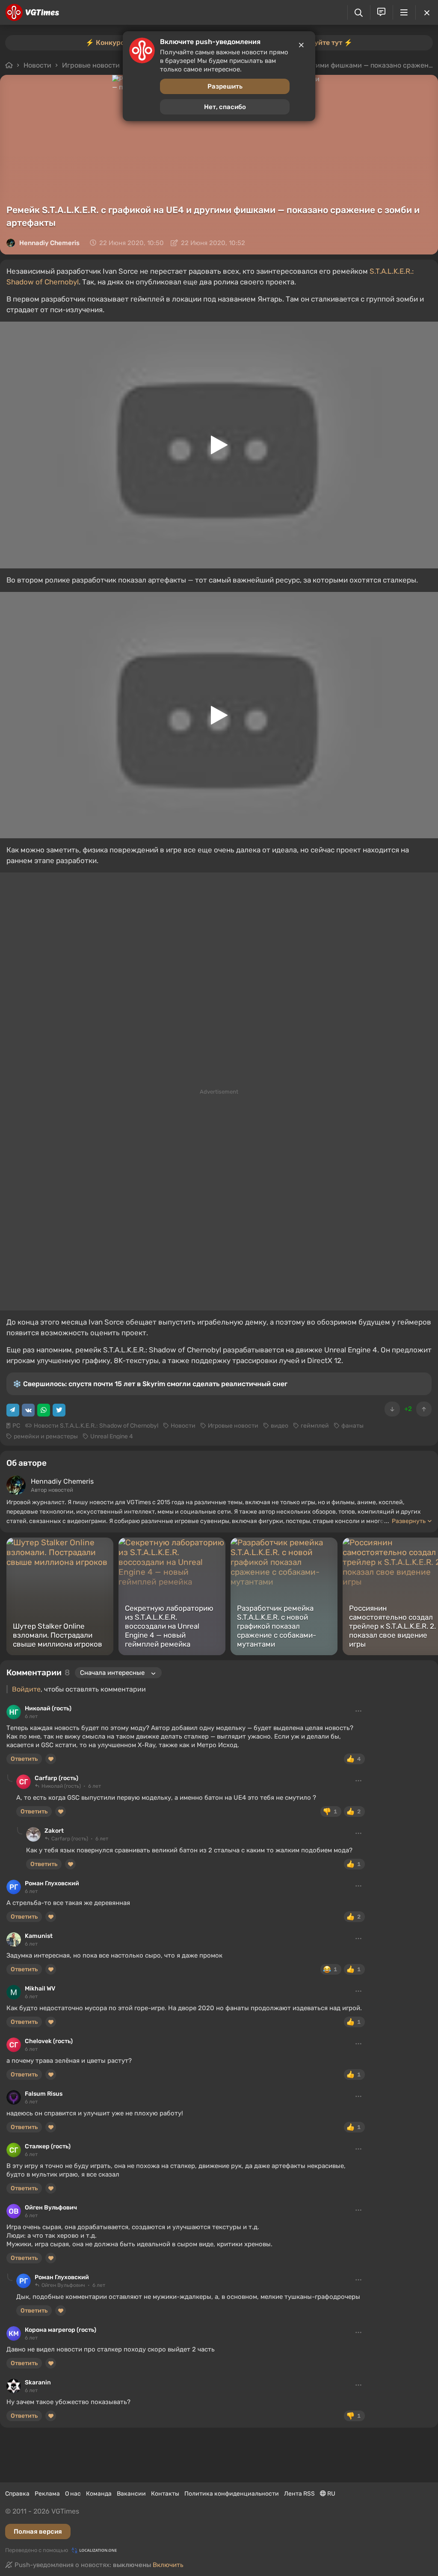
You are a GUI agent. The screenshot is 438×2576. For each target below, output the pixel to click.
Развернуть (409, 1521)
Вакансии (131, 2494)
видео (280, 1426)
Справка (17, 2494)
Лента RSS (299, 2494)
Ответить (24, 1759)
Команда (99, 2494)
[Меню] (404, 12)
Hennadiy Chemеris (49, 243)
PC (16, 1426)
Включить (168, 2565)
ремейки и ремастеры (46, 1436)
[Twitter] (59, 1410)
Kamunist (39, 1936)
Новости (183, 1426)
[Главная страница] (32, 12)
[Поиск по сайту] (359, 13)
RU (331, 2494)
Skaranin (38, 2382)
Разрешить (225, 86)
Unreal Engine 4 (112, 1436)
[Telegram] (13, 1410)
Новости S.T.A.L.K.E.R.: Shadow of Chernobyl (96, 1426)
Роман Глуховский (52, 1883)
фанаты (352, 1426)
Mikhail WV (40, 1989)
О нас (73, 2494)
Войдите (26, 1689)
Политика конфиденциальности (232, 2494)
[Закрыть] (427, 12)
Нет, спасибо (225, 107)
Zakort (54, 1831)
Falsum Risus (44, 2094)
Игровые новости (233, 1426)
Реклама (47, 2494)
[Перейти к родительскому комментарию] (10, 1778)
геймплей (315, 1426)
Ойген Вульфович (51, 2208)
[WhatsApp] (44, 1410)
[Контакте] (28, 1410)
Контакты (165, 2494)
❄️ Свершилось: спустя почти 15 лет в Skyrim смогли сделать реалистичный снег (150, 1384)
